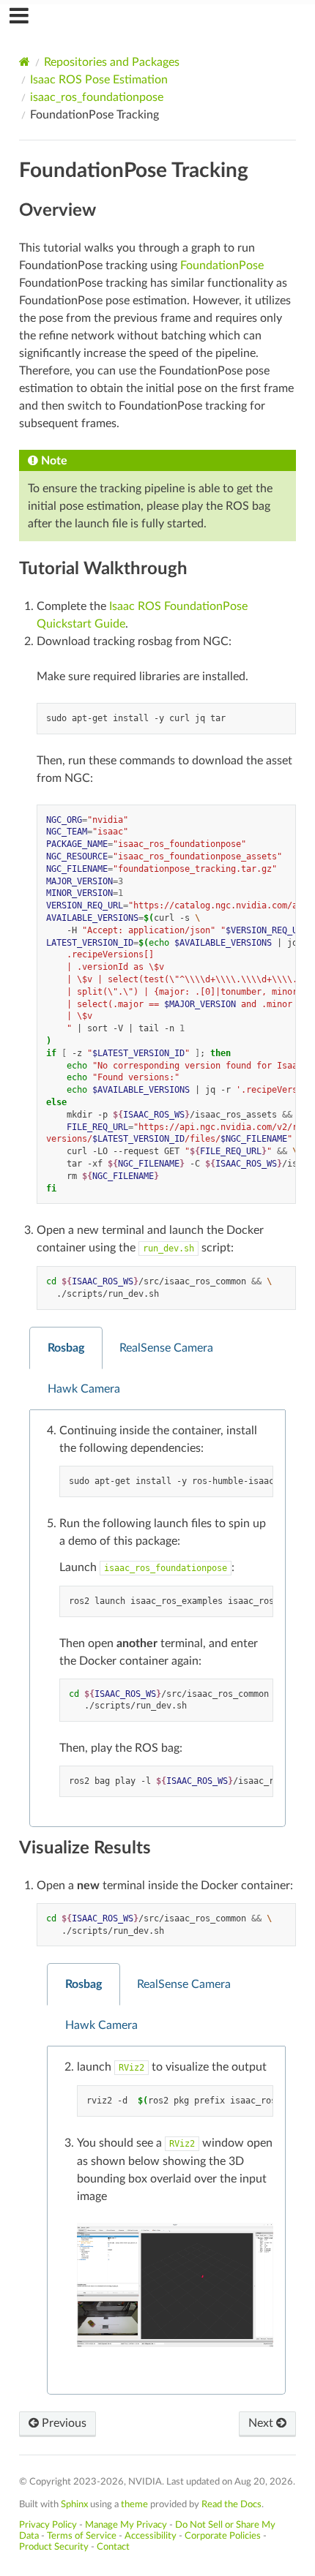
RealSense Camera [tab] (166, 1348)
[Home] (25, 62)
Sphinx (74, 2504)
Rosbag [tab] (66, 1348)
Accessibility (151, 2536)
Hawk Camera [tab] (84, 1389)
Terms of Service (82, 2536)
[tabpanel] (157, 1619)
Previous (63, 2423)
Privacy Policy (48, 2525)
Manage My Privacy (126, 2525)
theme (134, 2504)
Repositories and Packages (112, 62)
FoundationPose (222, 265)
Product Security (54, 2547)
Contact (113, 2547)
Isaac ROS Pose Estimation (99, 80)
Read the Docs (231, 2504)
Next (262, 2423)
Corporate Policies (223, 2536)
